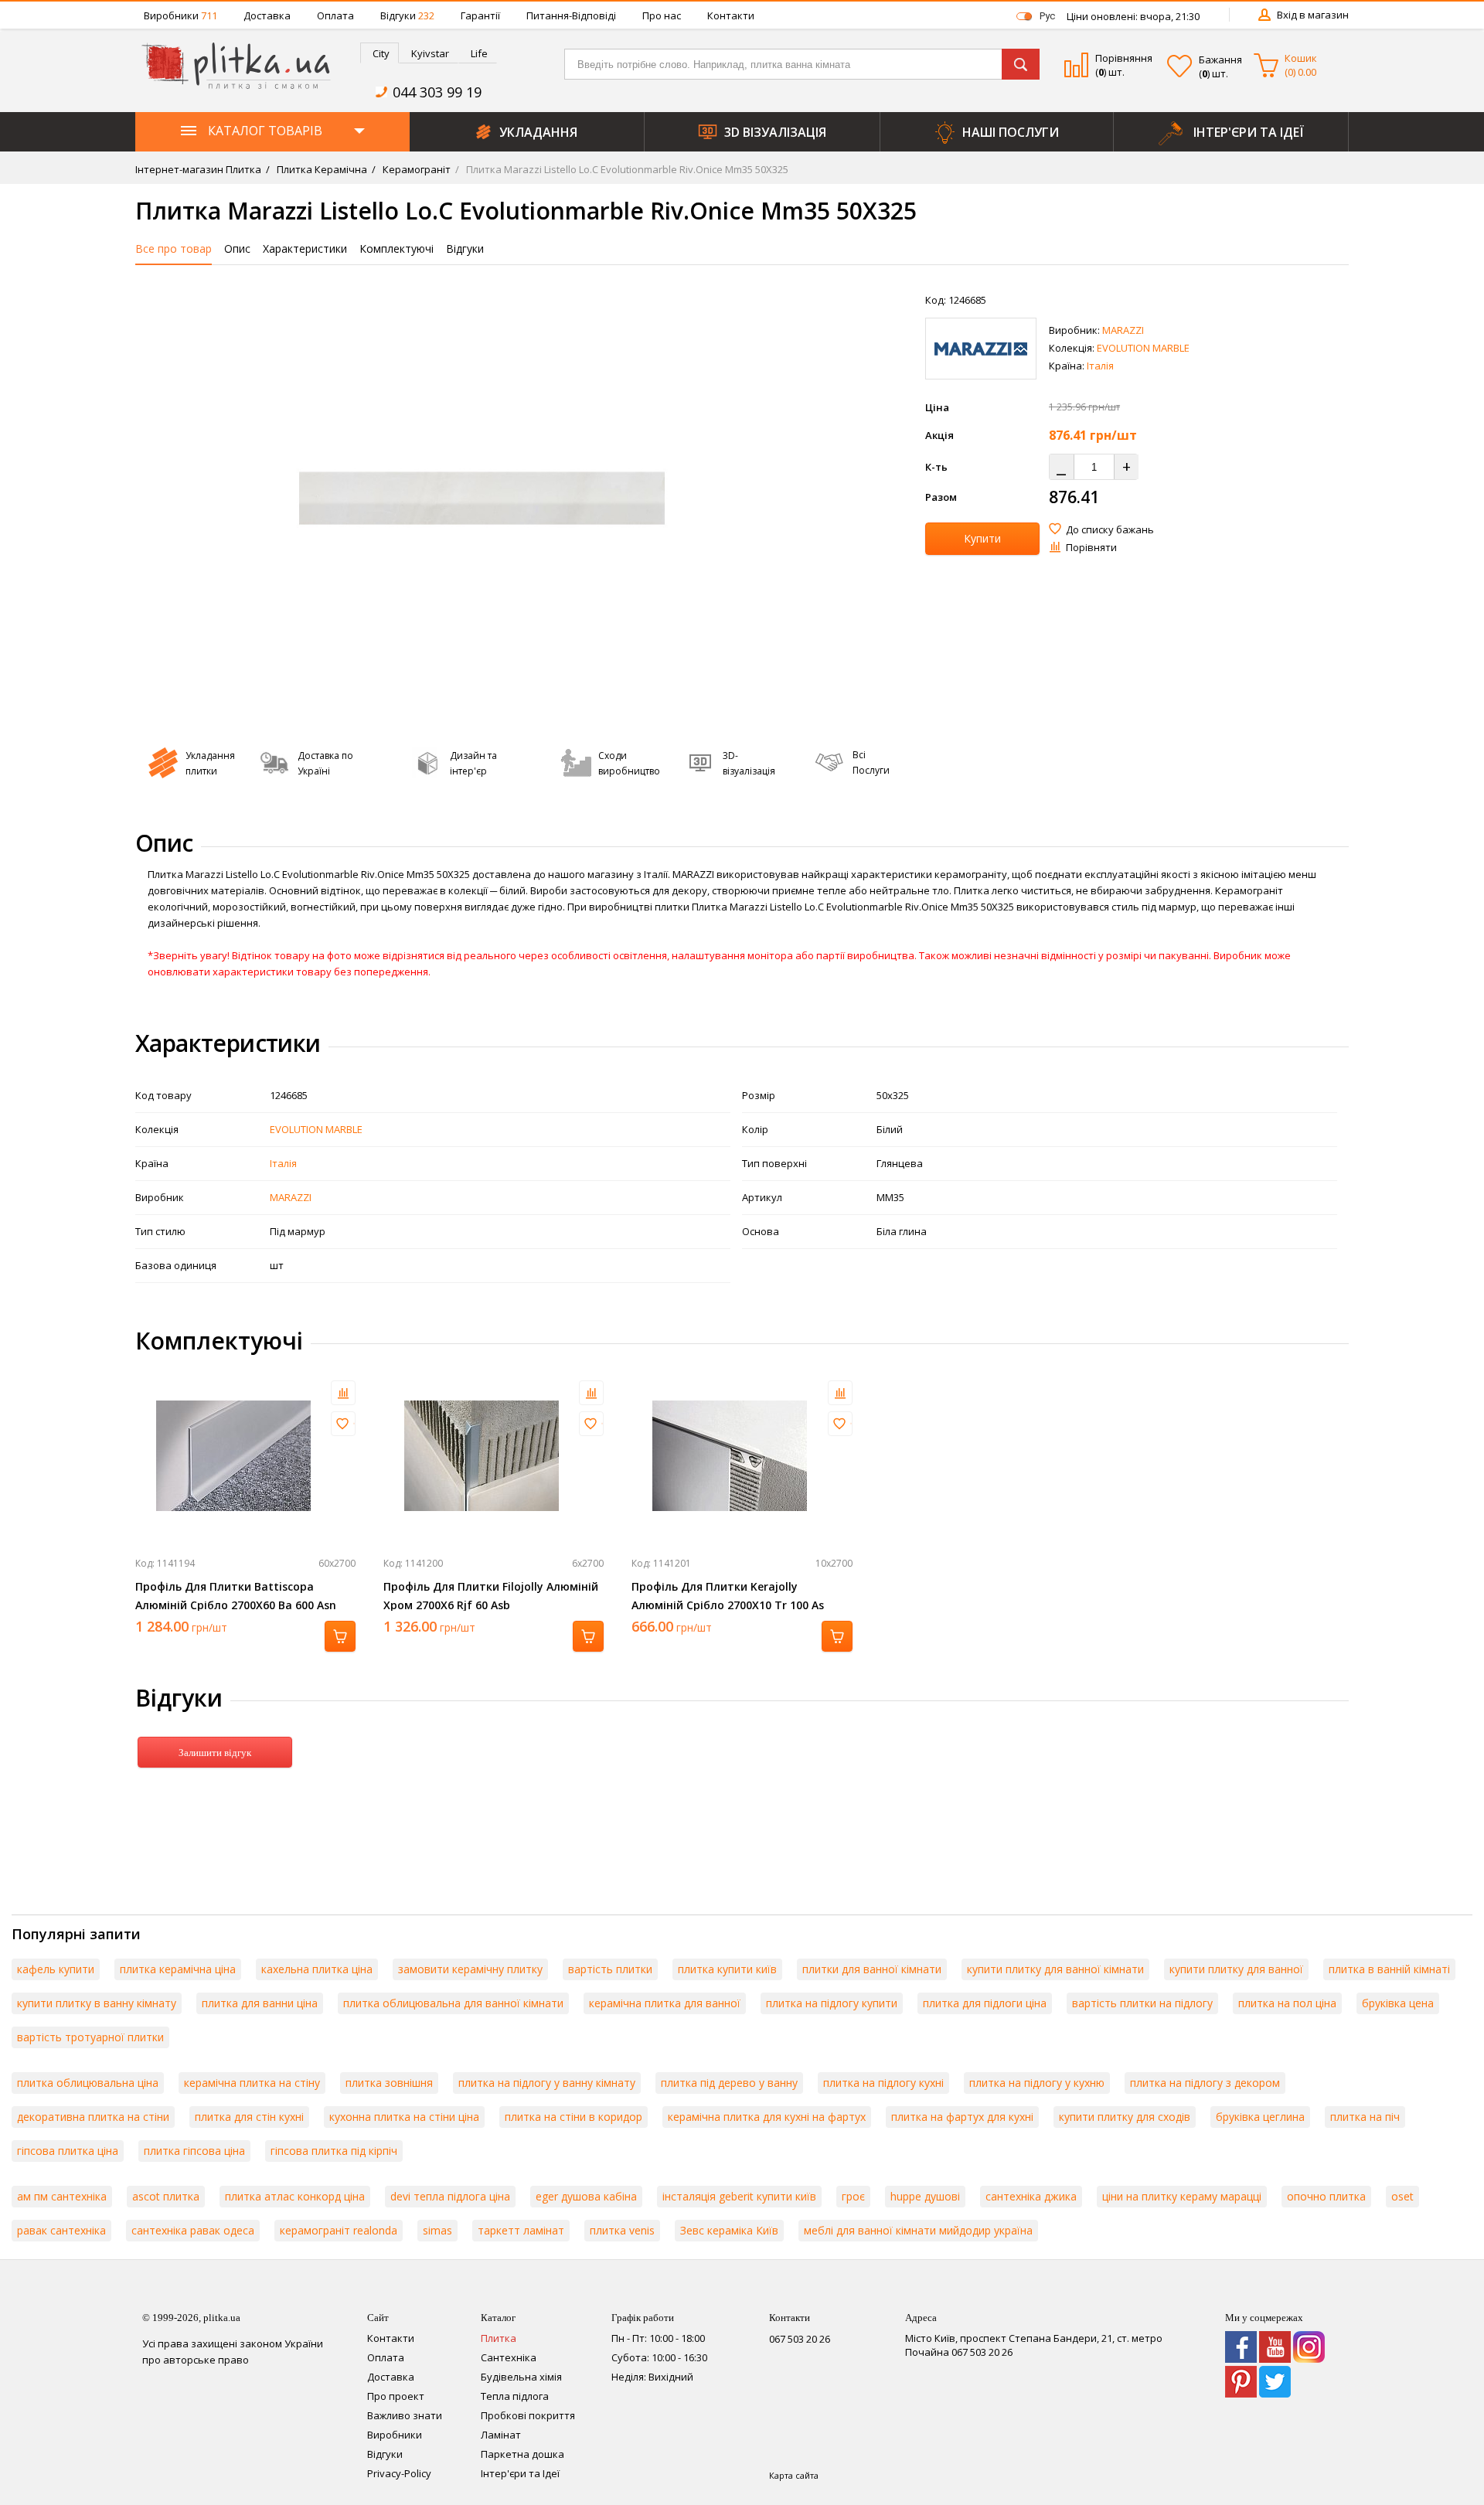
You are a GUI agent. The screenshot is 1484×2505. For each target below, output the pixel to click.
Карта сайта (794, 2475)
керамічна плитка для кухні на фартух (767, 2117)
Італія (1100, 366)
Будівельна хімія (521, 2377)
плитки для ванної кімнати (872, 1969)
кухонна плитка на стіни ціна (404, 2117)
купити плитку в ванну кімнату (97, 2003)
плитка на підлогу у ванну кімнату (547, 2083)
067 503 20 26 (800, 2339)
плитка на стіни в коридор (574, 2117)
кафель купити (56, 1969)
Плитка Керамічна (321, 169)
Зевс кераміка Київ (729, 2230)
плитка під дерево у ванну (729, 2083)
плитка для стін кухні (249, 2117)
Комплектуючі (397, 248)
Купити (982, 538)
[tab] (380, 53)
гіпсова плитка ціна (68, 2151)
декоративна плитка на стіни (93, 2117)
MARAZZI (1123, 330)
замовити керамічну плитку (470, 1969)
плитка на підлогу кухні (883, 2083)
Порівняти (1091, 547)
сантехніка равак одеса (193, 2230)
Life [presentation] (479, 53)
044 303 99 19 (437, 92)
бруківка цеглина (1260, 2117)
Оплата (335, 15)
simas (437, 2230)
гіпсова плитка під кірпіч (334, 2151)
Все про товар (174, 248)
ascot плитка (166, 2196)
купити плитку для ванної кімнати (1055, 1969)
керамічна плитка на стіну (252, 2083)
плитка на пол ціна (1287, 2003)
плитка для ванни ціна (260, 2003)
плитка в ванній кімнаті (1389, 1969)
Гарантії (480, 15)
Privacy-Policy (399, 2473)
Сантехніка (509, 2357)
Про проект (396, 2396)
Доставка (267, 15)
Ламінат (501, 2435)
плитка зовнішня (389, 2083)
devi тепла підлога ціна (450, 2196)
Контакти (731, 15)
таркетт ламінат (521, 2230)
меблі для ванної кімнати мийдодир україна (918, 2230)
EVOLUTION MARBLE (1143, 348)
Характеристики (305, 248)
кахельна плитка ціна (317, 1969)
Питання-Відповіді (571, 15)
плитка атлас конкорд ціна (295, 2196)
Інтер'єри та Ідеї (520, 2473)
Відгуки (407, 15)
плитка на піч (1365, 2117)
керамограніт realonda (339, 2230)
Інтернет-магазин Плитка (198, 169)
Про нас (662, 15)
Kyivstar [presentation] (430, 53)
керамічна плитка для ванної (665, 2003)
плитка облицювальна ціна (88, 2083)
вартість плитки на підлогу (1142, 2003)
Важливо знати (405, 2415)
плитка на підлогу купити (832, 2003)
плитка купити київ (727, 1969)
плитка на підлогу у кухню (1037, 2083)
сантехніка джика (1031, 2196)
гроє (853, 2196)
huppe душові (925, 2196)
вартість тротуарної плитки (90, 2037)
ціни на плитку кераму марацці (1182, 2196)
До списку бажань (1110, 529)
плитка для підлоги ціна (985, 2003)
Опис (237, 248)
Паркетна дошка (522, 2454)
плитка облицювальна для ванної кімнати (453, 2003)
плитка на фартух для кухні (962, 2117)
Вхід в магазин (1313, 15)
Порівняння (1124, 58)
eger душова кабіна (586, 2196)
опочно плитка (1326, 2196)
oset (1402, 2196)
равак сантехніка (61, 2230)
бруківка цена (1398, 2003)
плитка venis (622, 2230)
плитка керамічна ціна (178, 1969)
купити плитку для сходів (1125, 2117)
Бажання (1220, 60)
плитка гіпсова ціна (194, 2151)
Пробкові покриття (528, 2415)
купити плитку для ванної (1236, 1969)
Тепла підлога (515, 2396)
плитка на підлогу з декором (1205, 2083)
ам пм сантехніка (62, 2196)
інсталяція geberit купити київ (739, 2196)
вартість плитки (610, 1969)
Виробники (180, 15)
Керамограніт (415, 169)
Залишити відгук (215, 1753)
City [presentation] (381, 53)
